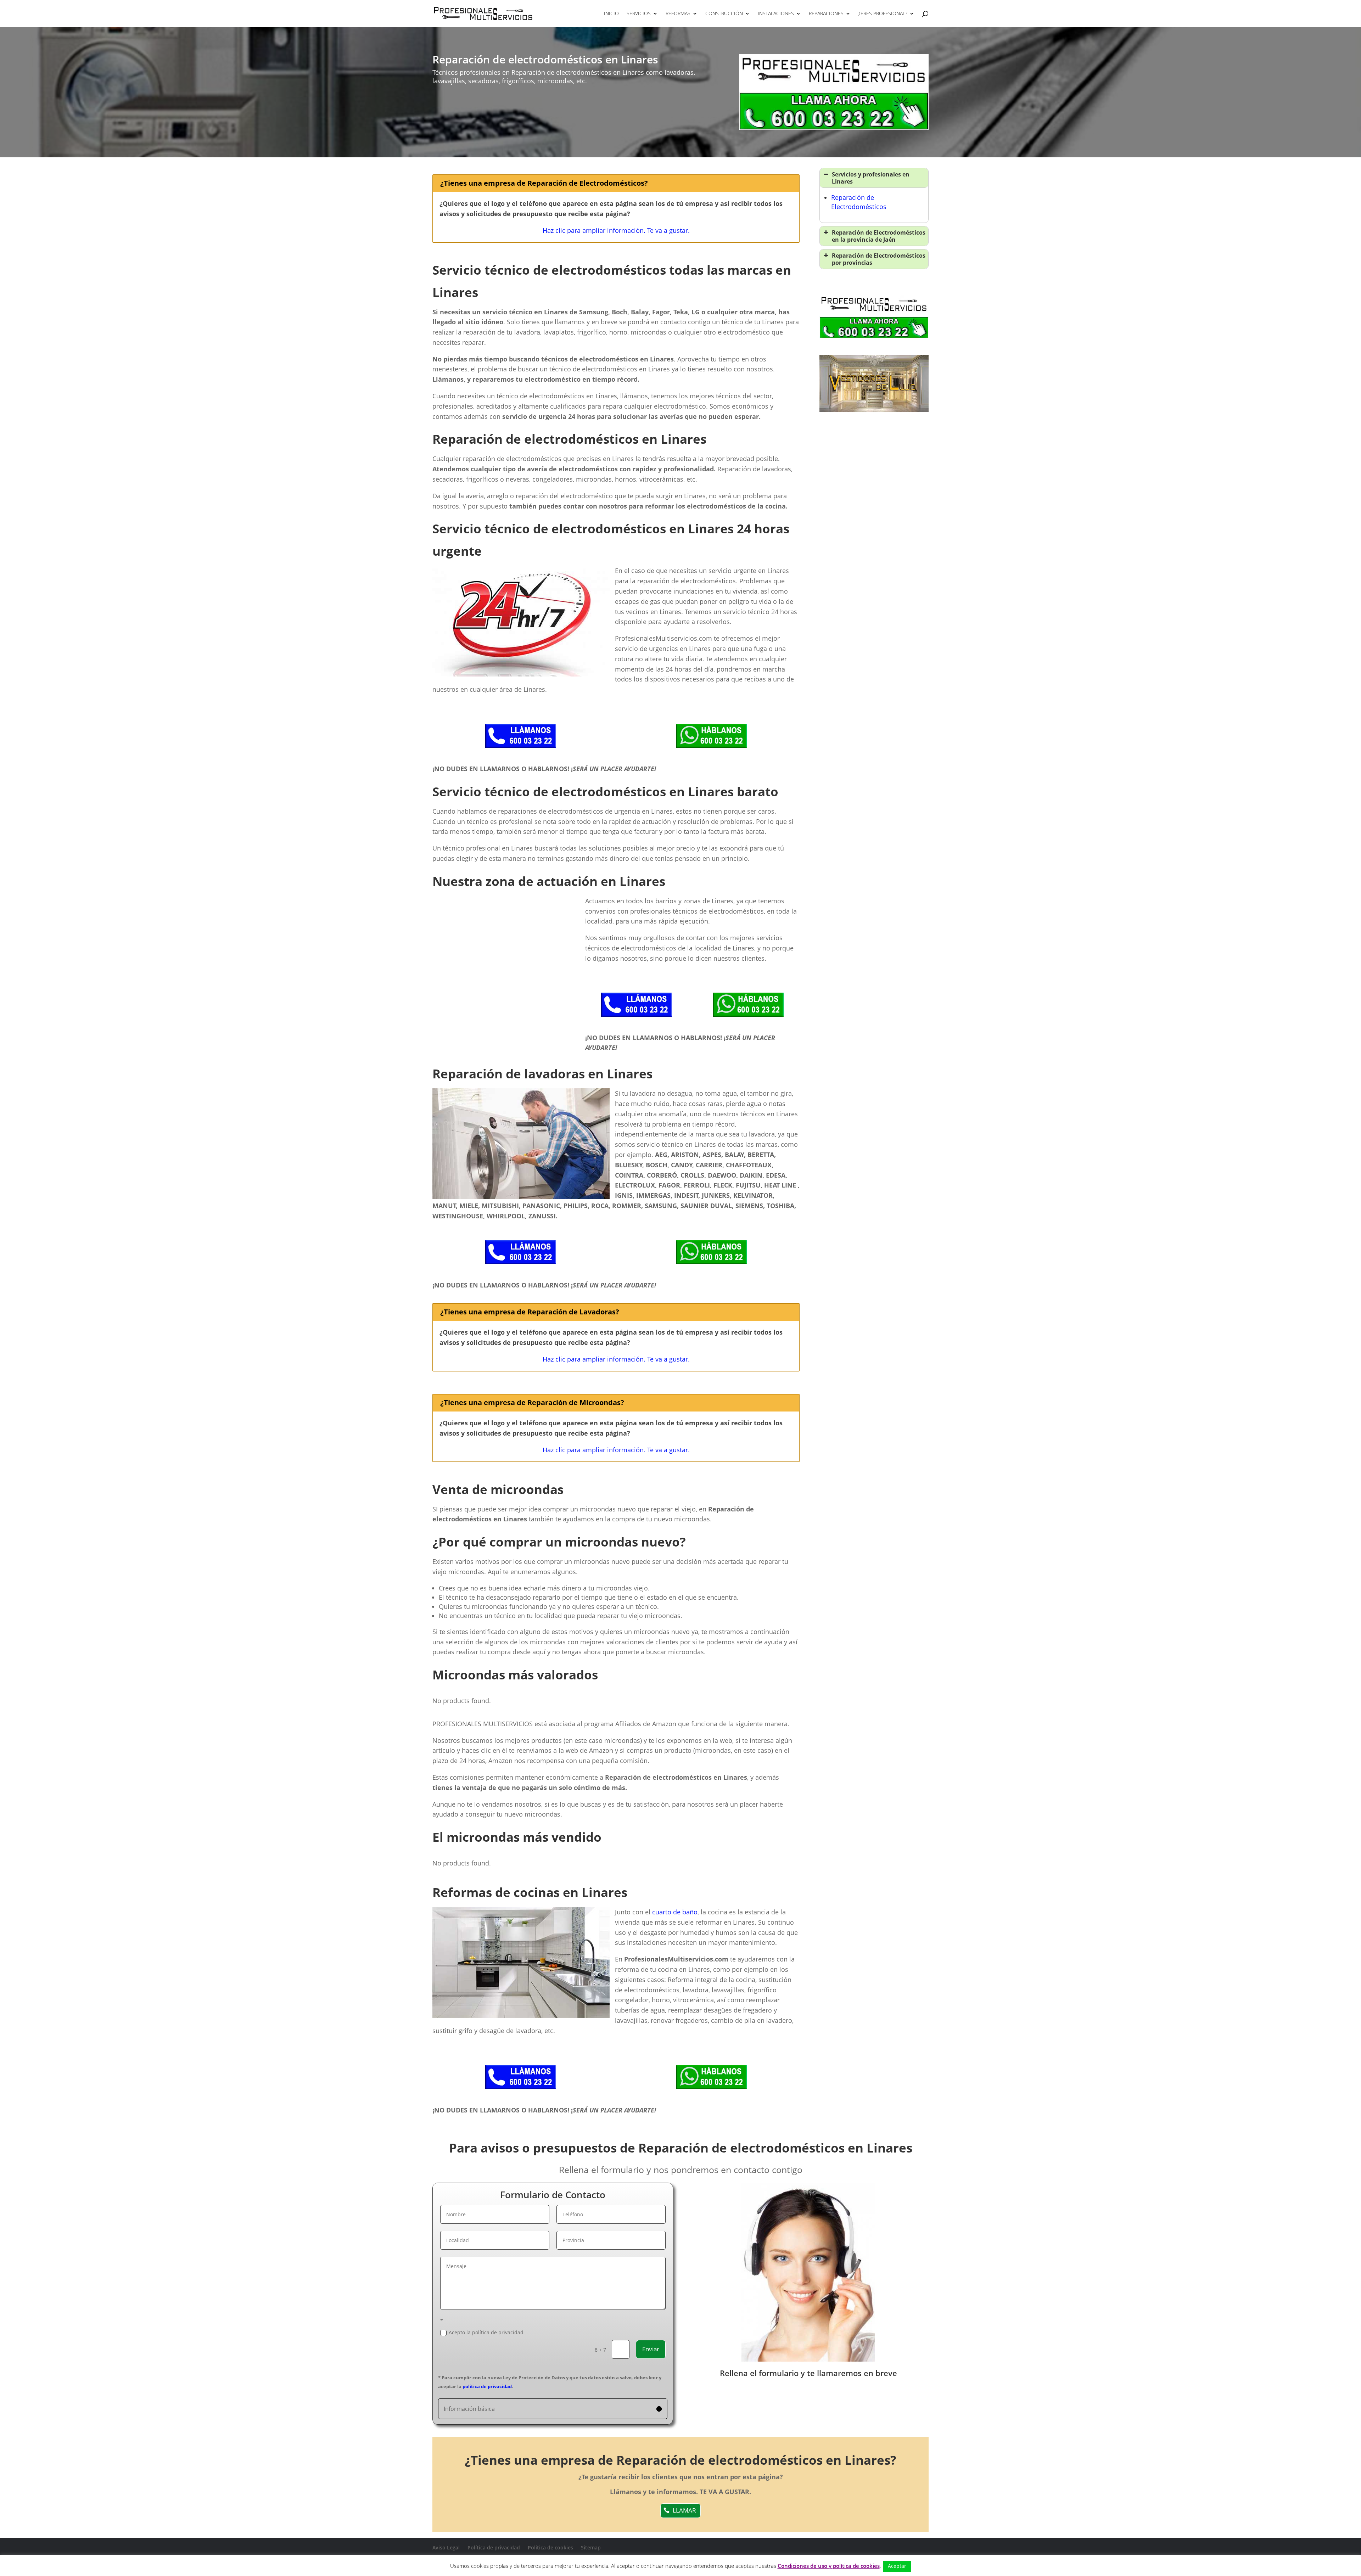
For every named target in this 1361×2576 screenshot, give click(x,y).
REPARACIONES (826, 14)
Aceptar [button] (897, 2566)
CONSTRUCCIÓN (724, 14)
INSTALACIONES (776, 14)
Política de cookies (550, 2547)
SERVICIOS (639, 14)
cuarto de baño (675, 1912)
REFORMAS (678, 14)
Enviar (651, 2349)
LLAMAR (684, 2510)
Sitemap (591, 2547)
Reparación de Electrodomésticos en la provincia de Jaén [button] (879, 236)
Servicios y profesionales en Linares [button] (871, 178)
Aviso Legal (446, 2547)
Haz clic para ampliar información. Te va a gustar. (616, 230)
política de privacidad (487, 2386)
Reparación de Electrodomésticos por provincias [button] (879, 259)
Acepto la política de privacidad (486, 2332)
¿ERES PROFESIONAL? (883, 14)
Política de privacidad (494, 2547)
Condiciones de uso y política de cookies (829, 2566)
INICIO (611, 14)
